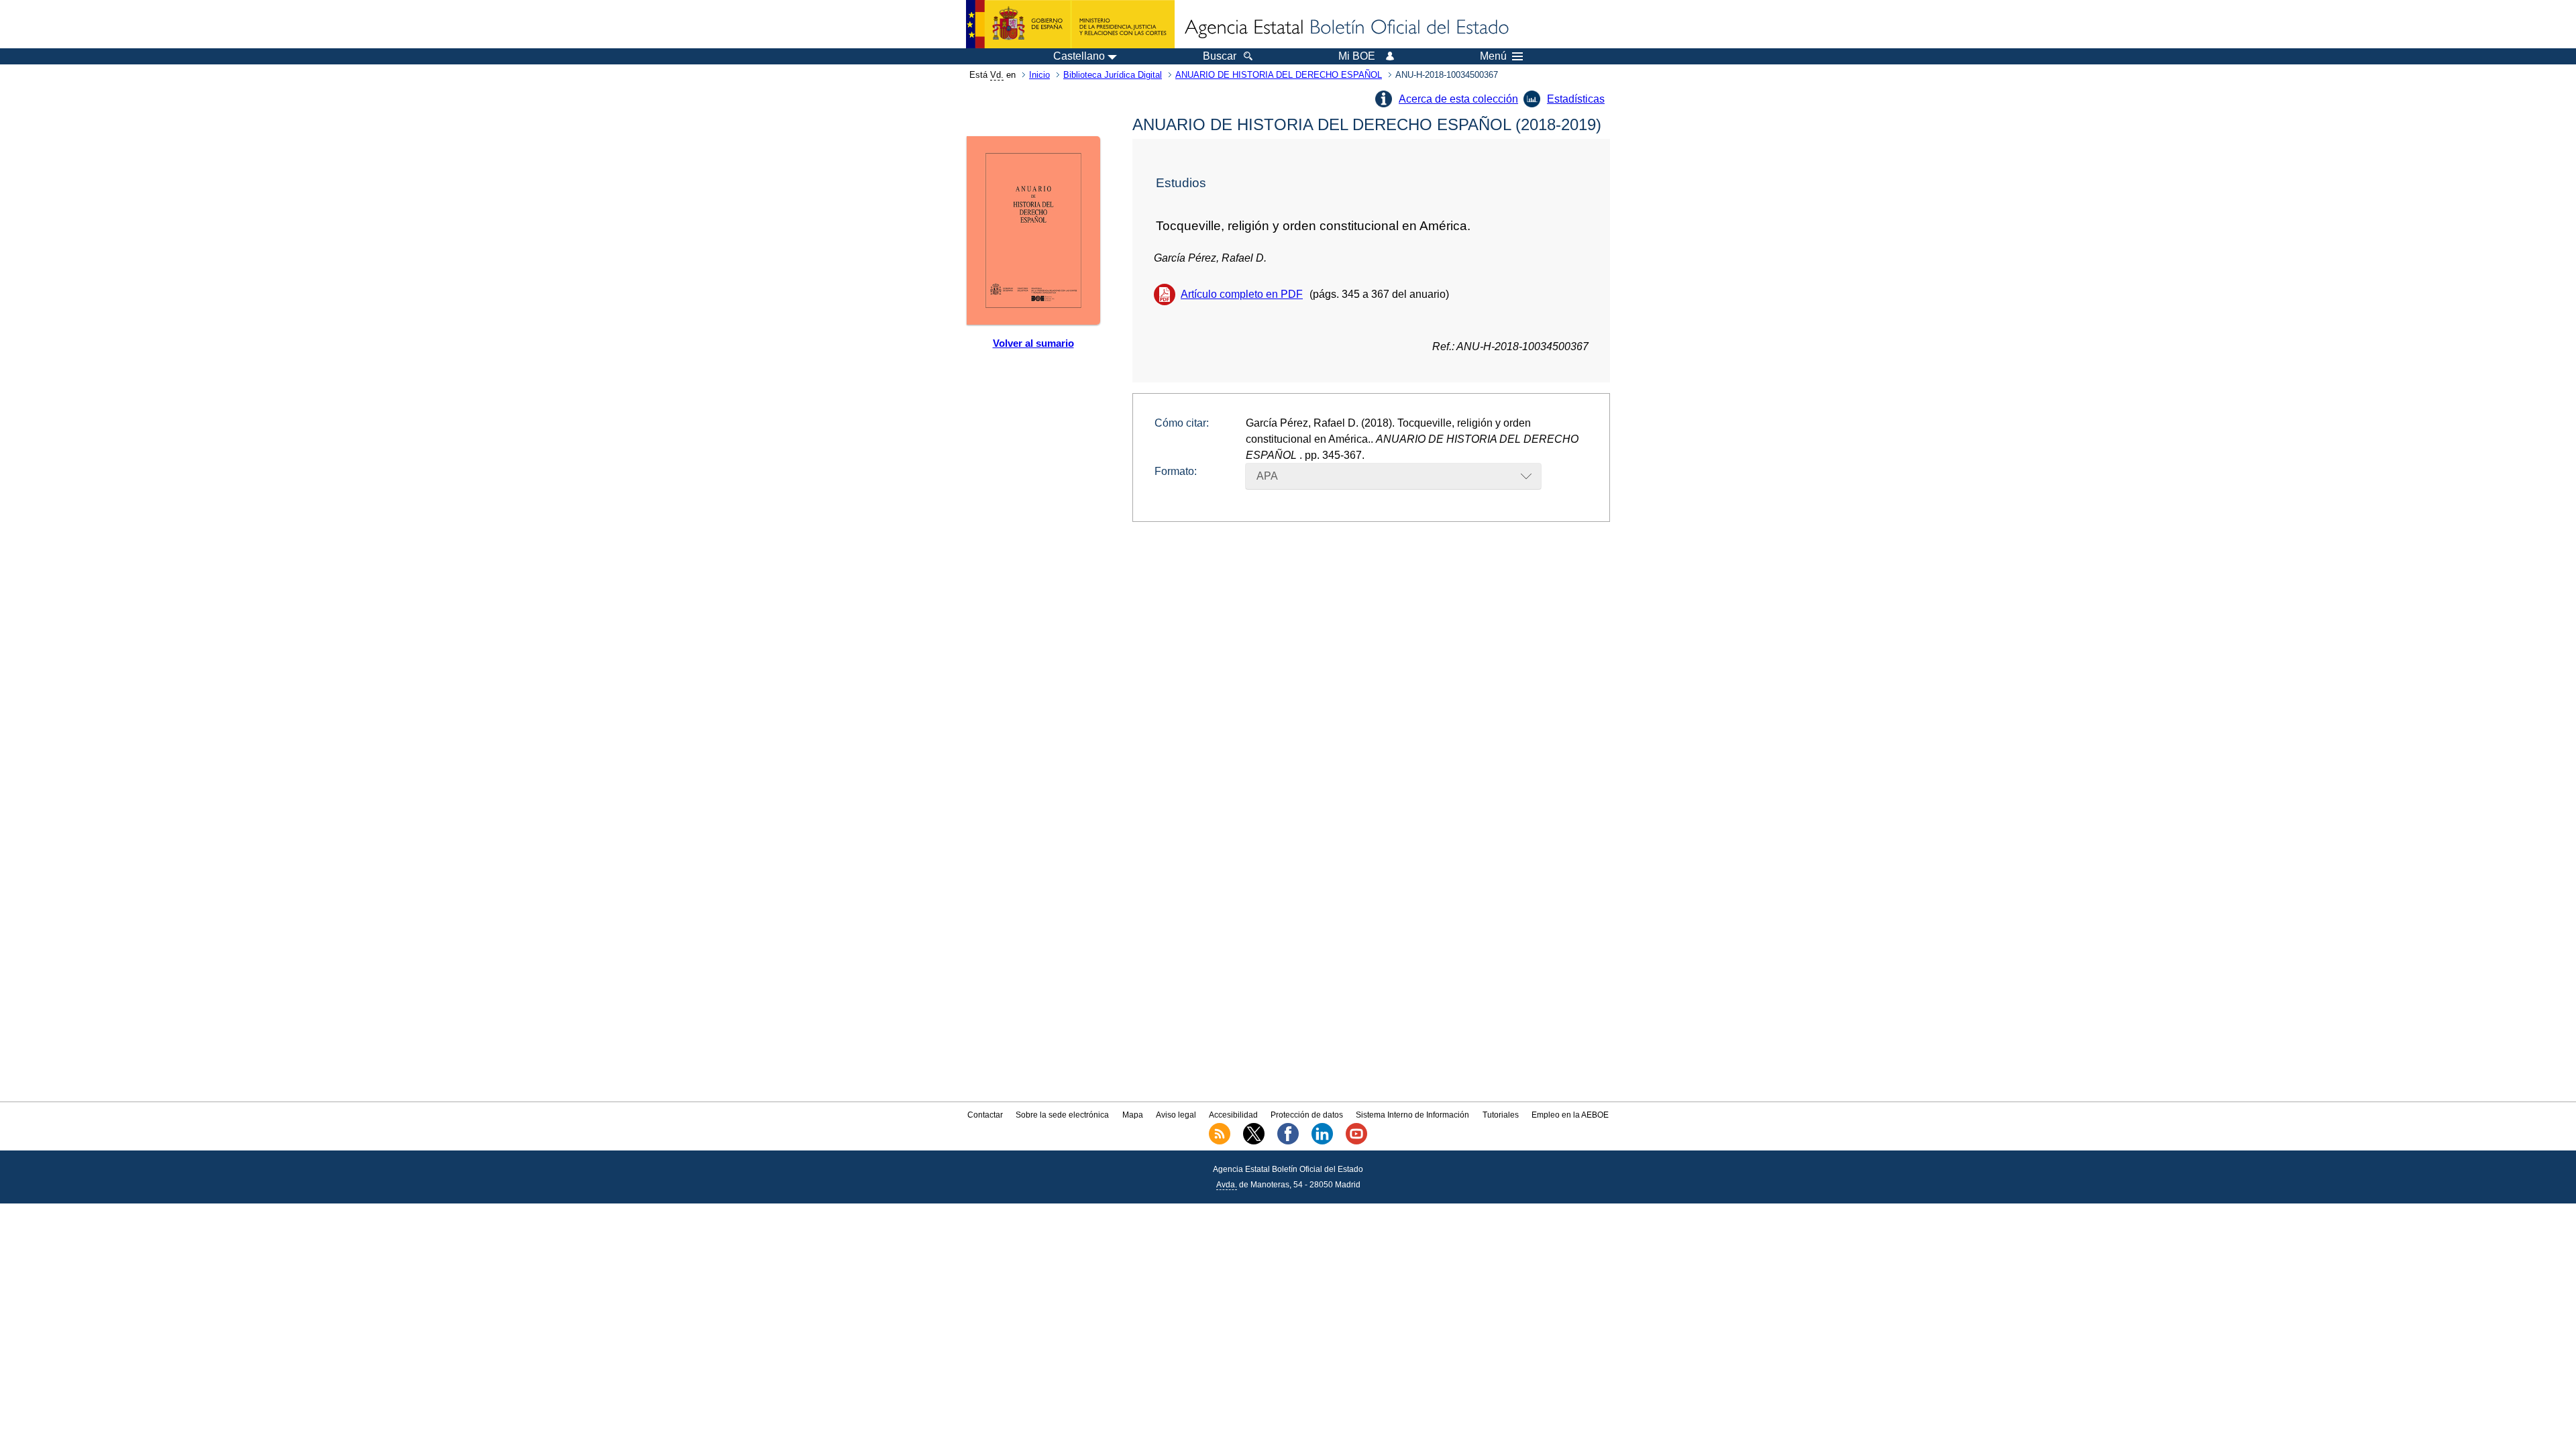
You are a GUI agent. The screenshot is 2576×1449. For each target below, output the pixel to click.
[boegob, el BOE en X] (1254, 1142)
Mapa (1133, 1115)
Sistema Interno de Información (1412, 1115)
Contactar (985, 1115)
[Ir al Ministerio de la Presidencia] (1070, 24)
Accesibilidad (1233, 1115)
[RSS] (1220, 1142)
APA (1267, 476)
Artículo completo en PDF (1242, 294)
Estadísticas (1576, 99)
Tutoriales (1501, 1115)
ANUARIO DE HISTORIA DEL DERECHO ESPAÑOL (1279, 75)
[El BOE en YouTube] (1356, 1142)
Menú (1493, 56)
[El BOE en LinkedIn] (1322, 1142)
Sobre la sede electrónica (1062, 1115)
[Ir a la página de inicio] (1346, 28)
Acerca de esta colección (1458, 99)
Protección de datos (1307, 1115)
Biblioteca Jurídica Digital (1113, 75)
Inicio (1039, 75)
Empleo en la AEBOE (1570, 1115)
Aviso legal (1176, 1115)
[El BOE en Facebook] (1288, 1142)
